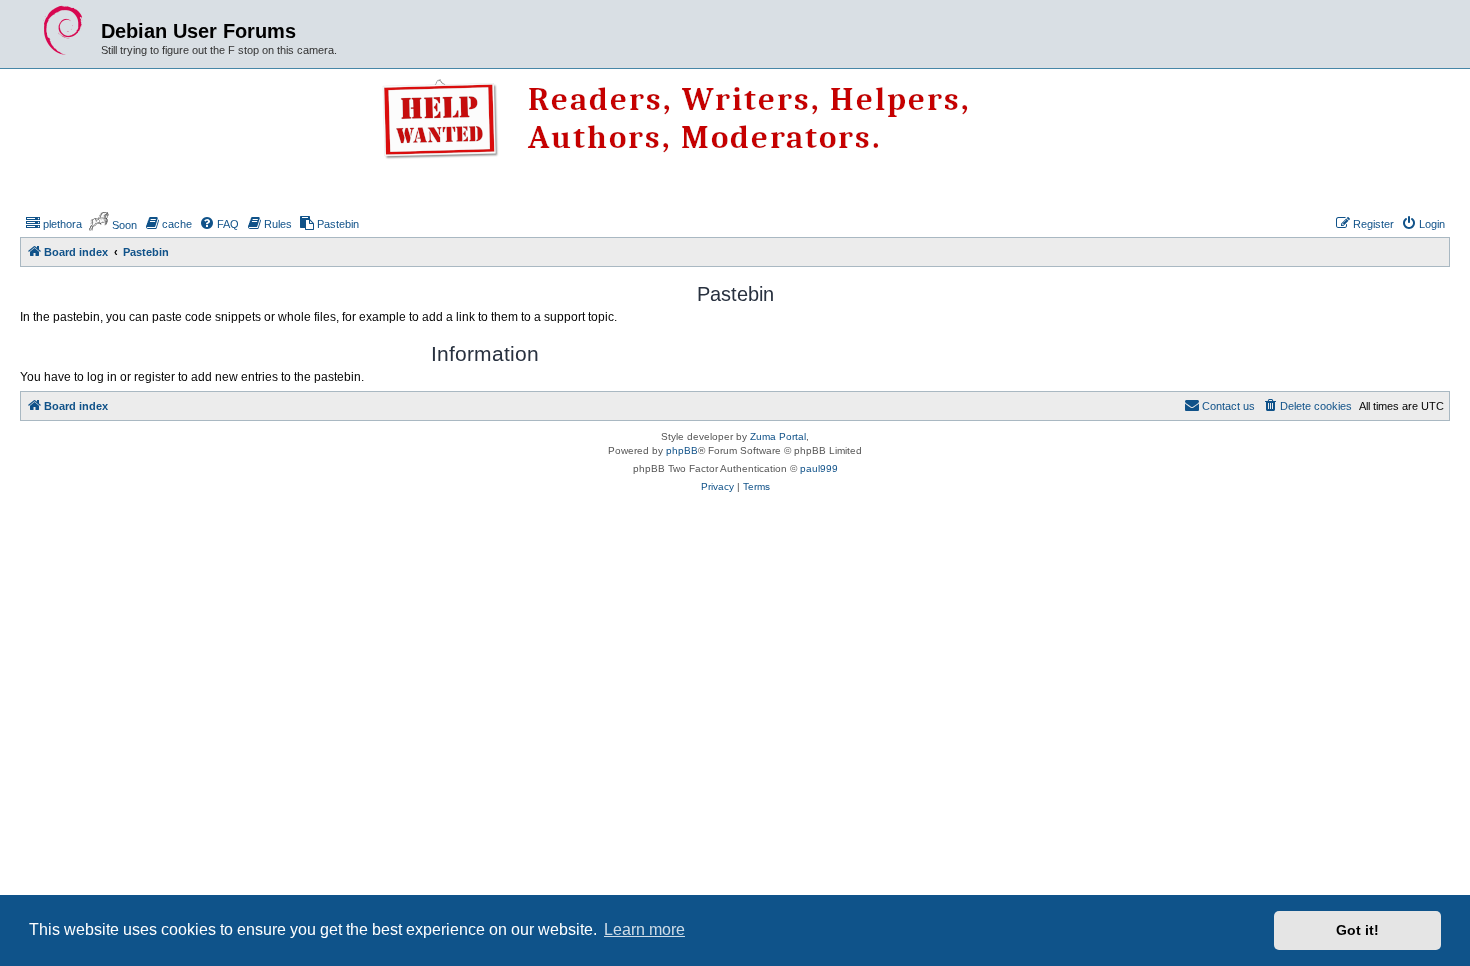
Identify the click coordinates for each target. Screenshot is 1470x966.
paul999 (819, 468)
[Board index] (63, 31)
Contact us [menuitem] (1228, 406)
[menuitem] (53, 224)
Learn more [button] (644, 929)
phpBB (682, 450)
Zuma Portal (778, 436)
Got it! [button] (1357, 930)
